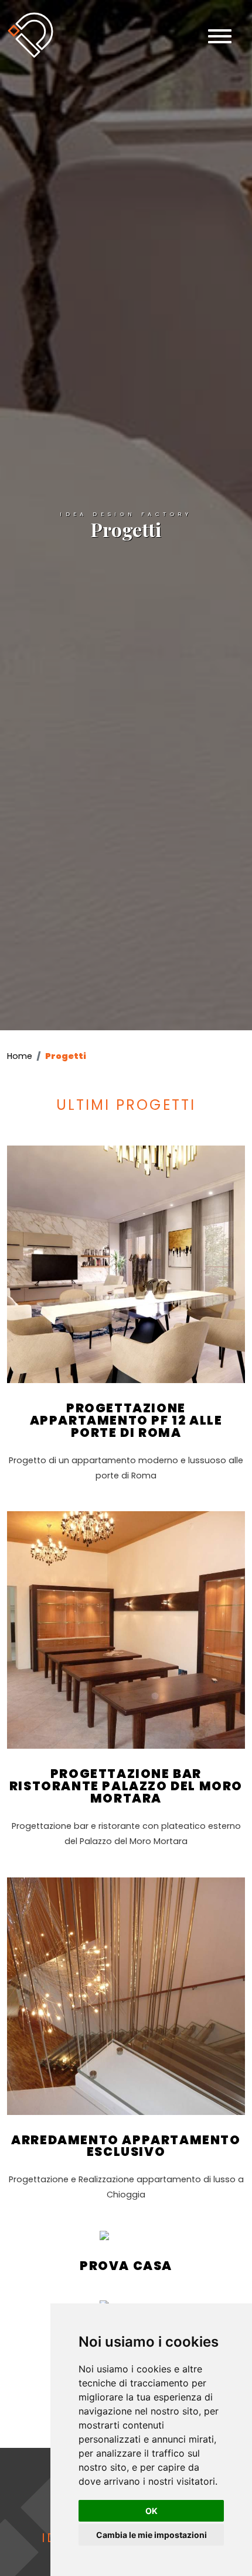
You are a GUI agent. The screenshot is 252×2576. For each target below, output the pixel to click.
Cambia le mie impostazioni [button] (151, 2535)
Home (20, 1056)
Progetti (66, 1056)
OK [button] (151, 2511)
